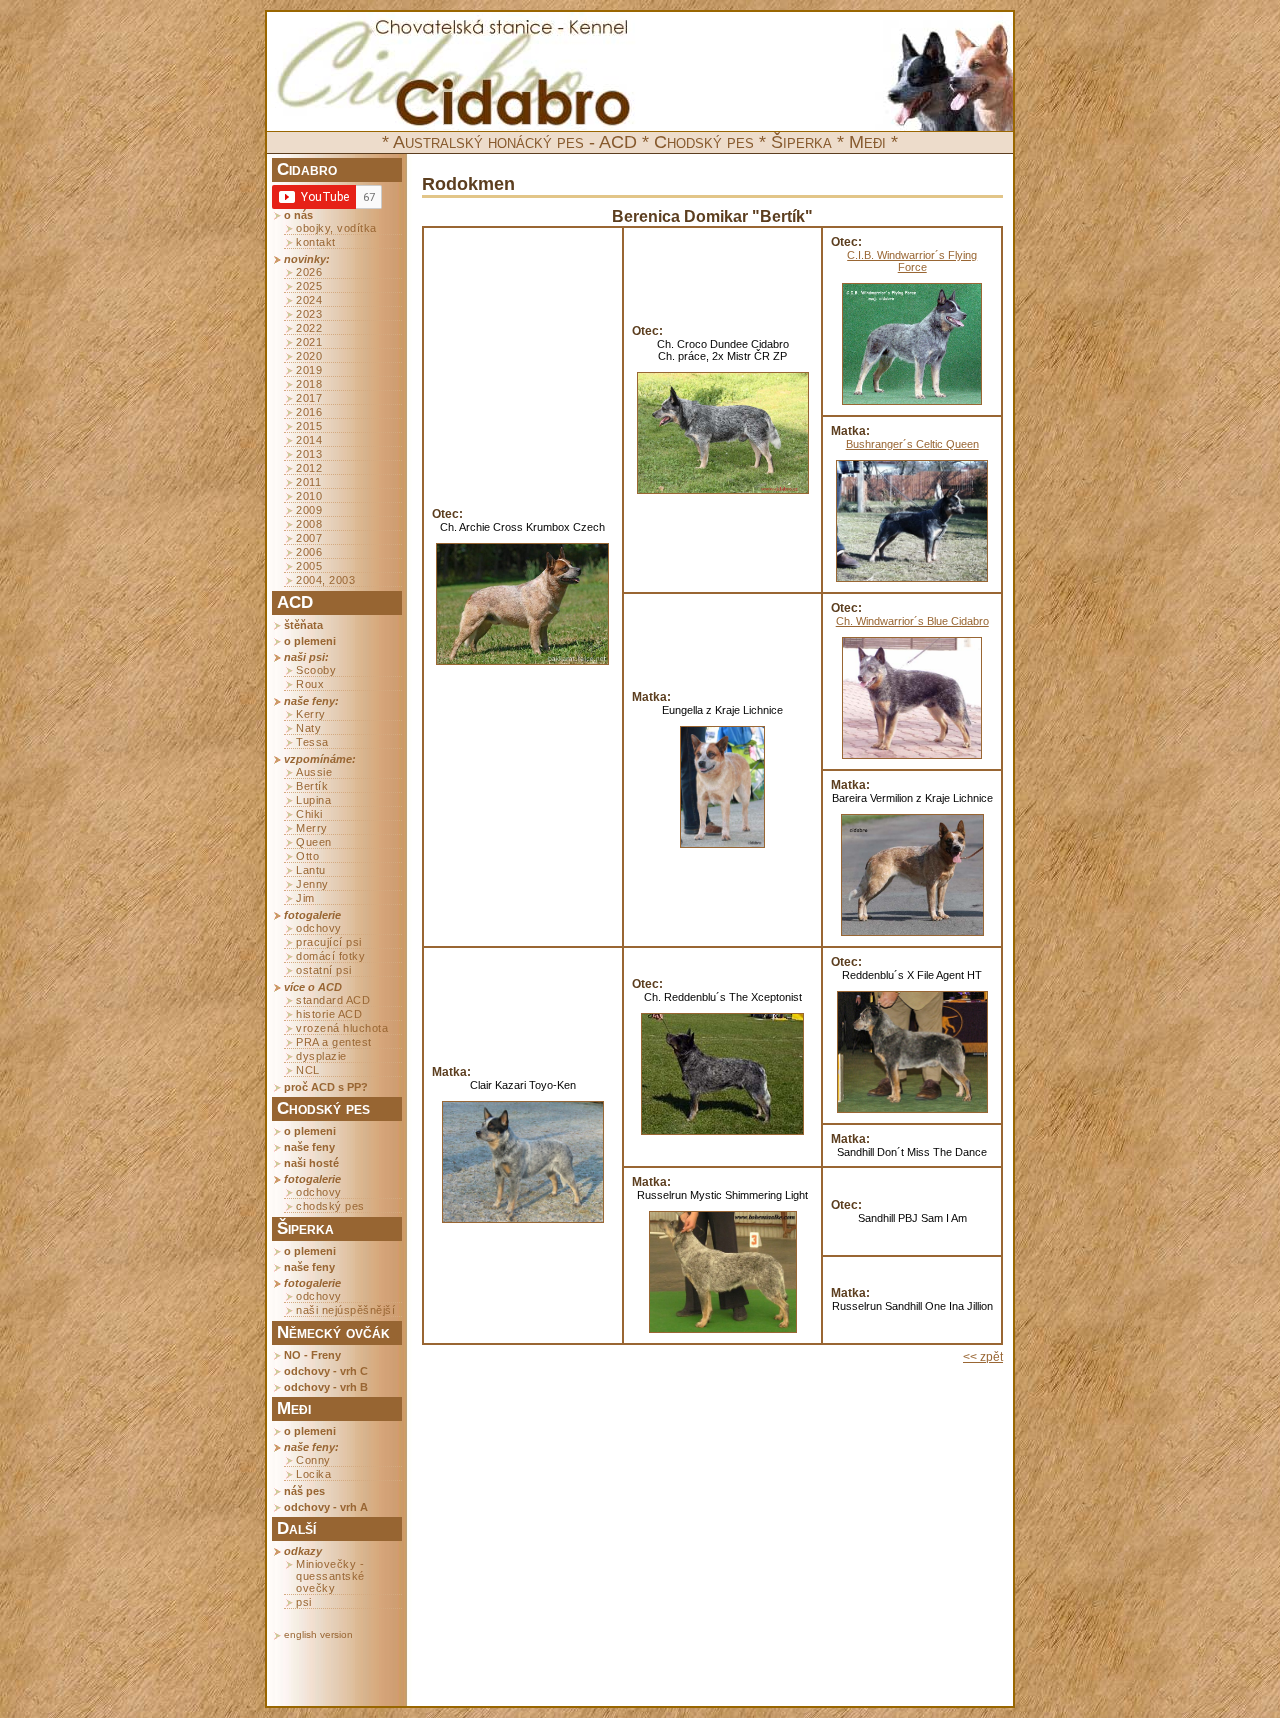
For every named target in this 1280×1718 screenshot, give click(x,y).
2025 (309, 286)
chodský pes (330, 1206)
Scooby (316, 670)
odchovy (319, 928)
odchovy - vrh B (326, 1387)
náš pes (304, 1491)
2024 (309, 300)
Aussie (314, 772)
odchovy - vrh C (326, 1371)
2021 (309, 342)
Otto (307, 856)
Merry (312, 828)
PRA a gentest (334, 1042)
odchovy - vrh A (326, 1507)
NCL (308, 1070)
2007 (309, 538)
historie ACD (329, 1014)
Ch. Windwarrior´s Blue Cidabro (912, 621)
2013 (309, 454)
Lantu (311, 870)
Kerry (311, 714)
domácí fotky (330, 956)
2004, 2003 (325, 580)
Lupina (313, 800)
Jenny (312, 884)
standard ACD (333, 1000)
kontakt (316, 242)
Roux (310, 684)
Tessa (312, 742)
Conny (313, 1460)
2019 (309, 370)
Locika (313, 1474)
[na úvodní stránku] (453, 72)
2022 (309, 328)
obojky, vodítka (336, 228)
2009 (309, 510)
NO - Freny (312, 1355)
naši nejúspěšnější (345, 1310)
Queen (314, 842)
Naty (308, 728)
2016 (309, 412)
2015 (309, 426)
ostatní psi (324, 970)
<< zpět (983, 1357)
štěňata (303, 625)
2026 (309, 272)
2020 (309, 356)
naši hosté (311, 1163)
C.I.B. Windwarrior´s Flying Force (912, 261)
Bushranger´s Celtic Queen (912, 444)
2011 (308, 482)
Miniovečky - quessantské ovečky (330, 1576)
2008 (309, 524)
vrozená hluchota (342, 1028)
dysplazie (321, 1056)
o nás (298, 215)
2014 (309, 440)
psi (304, 1602)
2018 (309, 384)
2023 (309, 314)
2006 (309, 552)
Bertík (312, 786)
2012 (309, 468)
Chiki (309, 814)
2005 (309, 566)
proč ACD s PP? (326, 1087)
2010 (309, 496)
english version (318, 1634)
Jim (305, 898)
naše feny (309, 1147)
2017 (309, 398)
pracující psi (329, 942)
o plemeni (310, 641)
